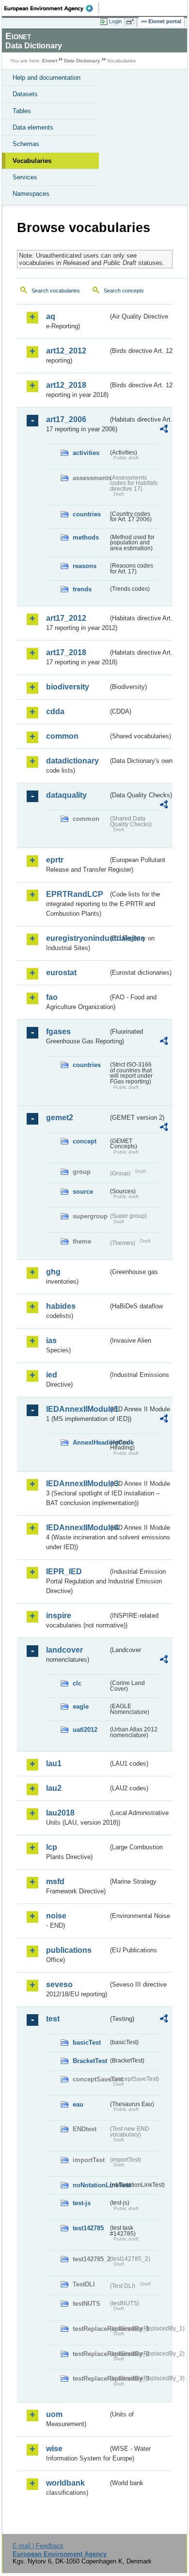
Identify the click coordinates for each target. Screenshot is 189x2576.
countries (87, 514)
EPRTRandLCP (75, 894)
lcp (52, 1847)
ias (51, 1340)
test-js (82, 2203)
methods (86, 537)
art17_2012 (66, 618)
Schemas (26, 144)
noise (56, 1916)
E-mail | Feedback (38, 2546)
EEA (52, 8)
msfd (55, 1881)
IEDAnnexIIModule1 (77, 1409)
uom (54, 2414)
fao (52, 997)
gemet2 (60, 1118)
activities (86, 453)
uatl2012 (85, 1730)
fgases (58, 1032)
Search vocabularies (56, 291)
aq (51, 316)
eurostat (61, 973)
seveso (59, 1984)
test (53, 2019)
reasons (85, 566)
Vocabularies (32, 161)
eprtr (55, 860)
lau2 (54, 1788)
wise (54, 2449)
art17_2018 (66, 652)
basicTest (87, 2042)
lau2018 (60, 1813)
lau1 (54, 1764)
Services (25, 177)
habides (61, 1306)
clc (77, 1683)
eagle (81, 1706)
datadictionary (72, 761)
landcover (64, 1650)
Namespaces (31, 194)
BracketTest (90, 2061)
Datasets (25, 94)
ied (52, 1375)
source (83, 1192)
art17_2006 (66, 419)
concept (85, 1141)
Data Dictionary (82, 61)
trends (82, 589)
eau (78, 2104)
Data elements (33, 127)
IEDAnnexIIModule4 (77, 1528)
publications (69, 1950)
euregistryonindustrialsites (77, 938)
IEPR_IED (64, 1572)
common (62, 736)
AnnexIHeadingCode (90, 1442)
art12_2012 (66, 351)
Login (115, 21)
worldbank (65, 2483)
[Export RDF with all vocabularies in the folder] (164, 430)
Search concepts (124, 291)
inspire (59, 1616)
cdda (55, 711)
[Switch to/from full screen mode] (132, 22)
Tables (22, 111)
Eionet (50, 61)
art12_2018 (66, 385)
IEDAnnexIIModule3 (77, 1484)
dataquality (66, 795)
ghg (53, 1272)
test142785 (88, 2228)
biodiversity (68, 687)
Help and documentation (47, 78)
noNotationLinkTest (90, 2185)
